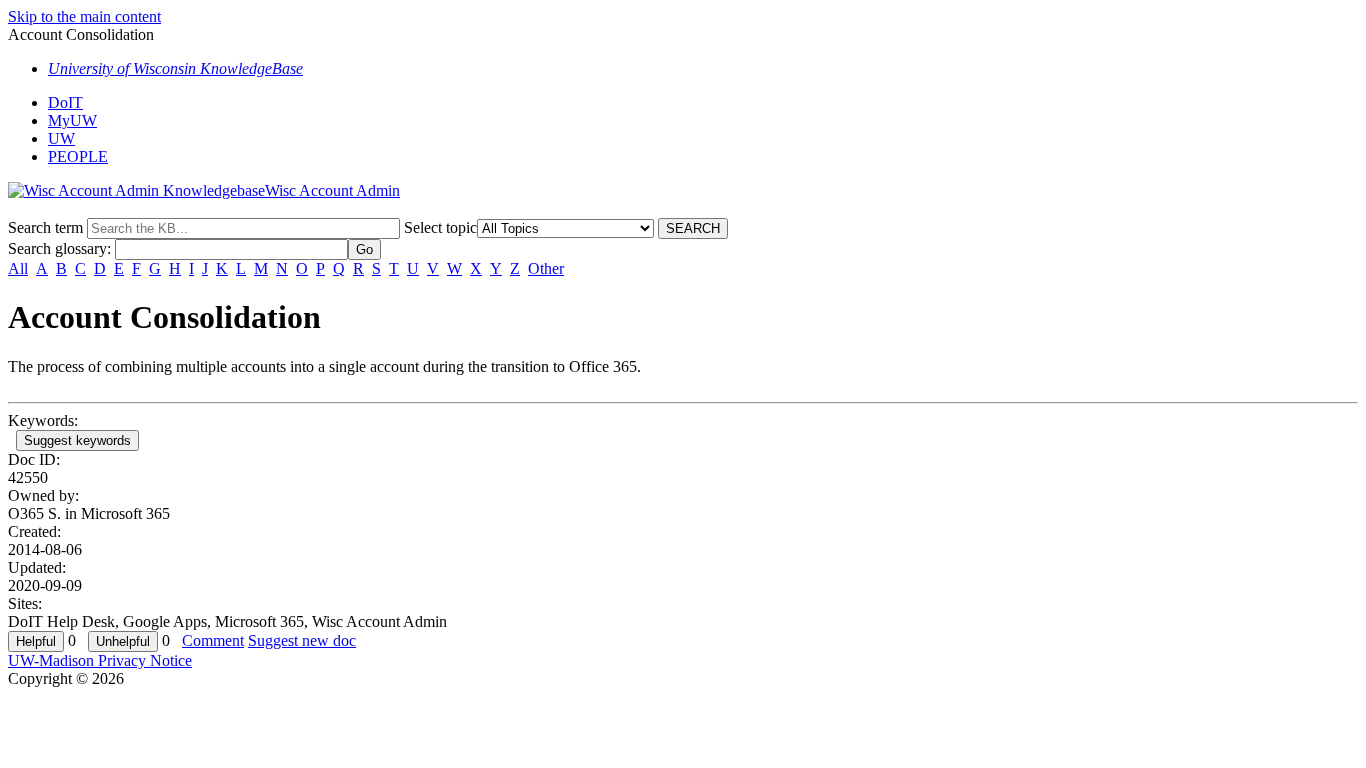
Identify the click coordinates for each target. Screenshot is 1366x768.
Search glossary (57, 248)
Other (546, 268)
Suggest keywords (77, 440)
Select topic (440, 227)
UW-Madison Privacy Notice (100, 660)
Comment (213, 640)
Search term (45, 227)
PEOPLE (78, 156)
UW (61, 138)
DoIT (65, 102)
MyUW (72, 120)
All (18, 268)
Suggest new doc (302, 640)
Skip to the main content (84, 16)
